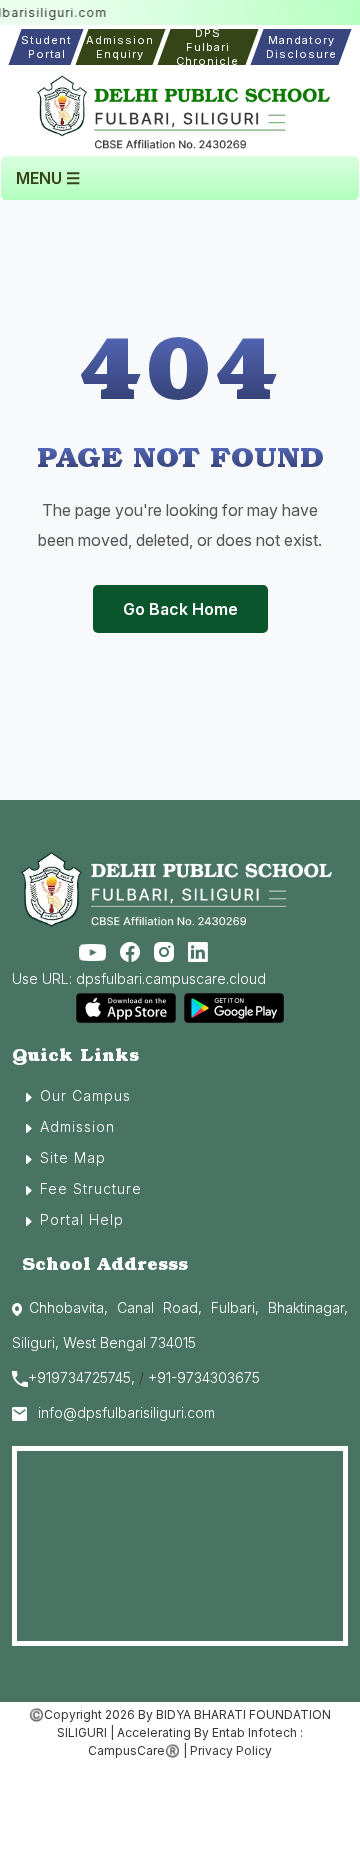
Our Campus (85, 1095)
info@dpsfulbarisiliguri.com (126, 1412)
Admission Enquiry (121, 47)
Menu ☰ (48, 178)
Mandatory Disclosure (301, 47)
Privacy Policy (231, 1750)
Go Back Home (180, 609)
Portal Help (82, 1219)
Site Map (73, 1157)
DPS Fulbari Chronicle (208, 47)
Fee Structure (91, 1188)
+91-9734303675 (204, 1377)
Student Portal (46, 47)
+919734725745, (81, 1377)
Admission (77, 1126)
